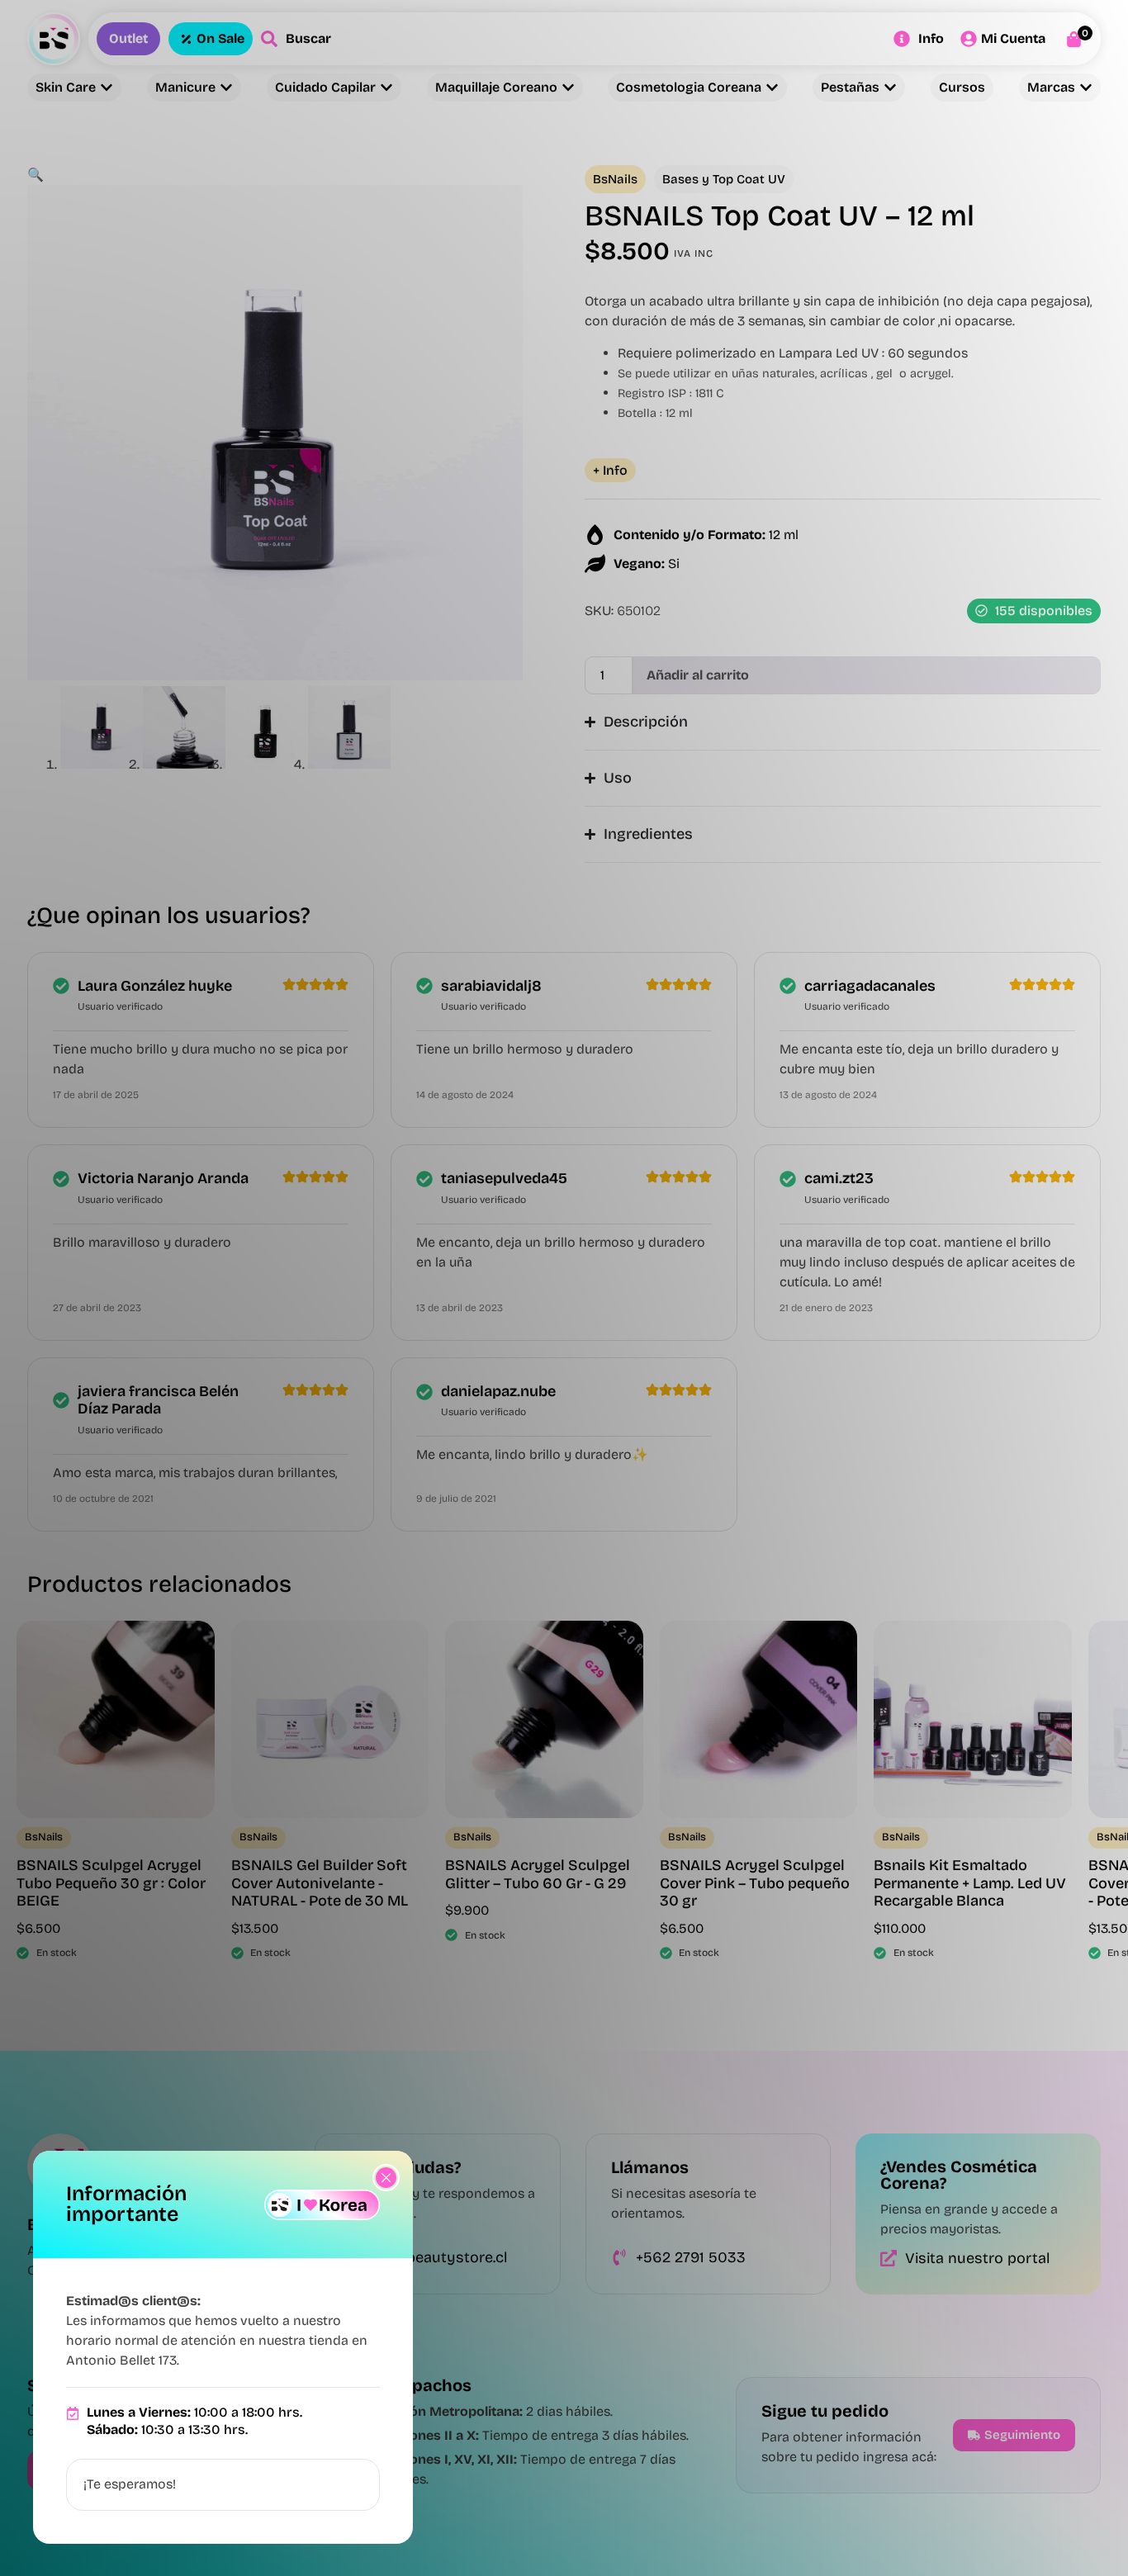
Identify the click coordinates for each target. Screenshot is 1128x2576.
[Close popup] (386, 2178)
